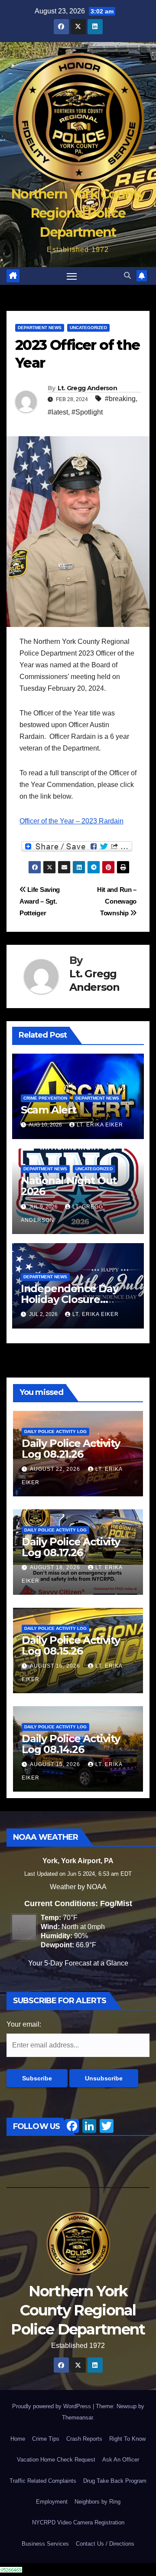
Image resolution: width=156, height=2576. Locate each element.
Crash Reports (84, 2439)
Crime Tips (46, 2439)
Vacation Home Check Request (56, 2460)
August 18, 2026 (56, 1567)
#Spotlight (87, 412)
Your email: (24, 2024)
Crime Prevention (45, 1098)
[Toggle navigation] (72, 276)
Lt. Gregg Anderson (87, 388)
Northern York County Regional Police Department (78, 213)
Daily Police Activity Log (55, 1432)
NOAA (97, 1887)
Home (18, 2439)
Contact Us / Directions (105, 2544)
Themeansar (77, 2418)
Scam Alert (49, 1110)
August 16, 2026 (56, 1666)
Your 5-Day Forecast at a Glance (78, 1963)
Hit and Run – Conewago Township (117, 901)
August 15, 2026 (56, 1764)
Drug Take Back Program (115, 2481)
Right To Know (127, 2439)
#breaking (120, 399)
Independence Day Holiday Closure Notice (70, 1299)
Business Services (45, 2544)
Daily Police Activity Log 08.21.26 (71, 1449)
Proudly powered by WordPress (52, 2406)
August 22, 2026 (56, 1469)
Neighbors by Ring (97, 2502)
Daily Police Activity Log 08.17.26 (71, 1547)
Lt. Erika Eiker (100, 1125)
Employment (52, 2502)
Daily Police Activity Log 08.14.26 (71, 1744)
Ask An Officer (121, 2460)
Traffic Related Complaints (43, 2481)
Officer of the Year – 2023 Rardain (71, 821)
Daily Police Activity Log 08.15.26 (71, 1646)
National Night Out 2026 (69, 1186)
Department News (40, 328)
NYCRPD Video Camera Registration (78, 2522)
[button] (127, 276)
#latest (58, 412)
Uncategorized (88, 328)
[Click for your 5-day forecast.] (22, 1927)
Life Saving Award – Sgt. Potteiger (40, 901)
